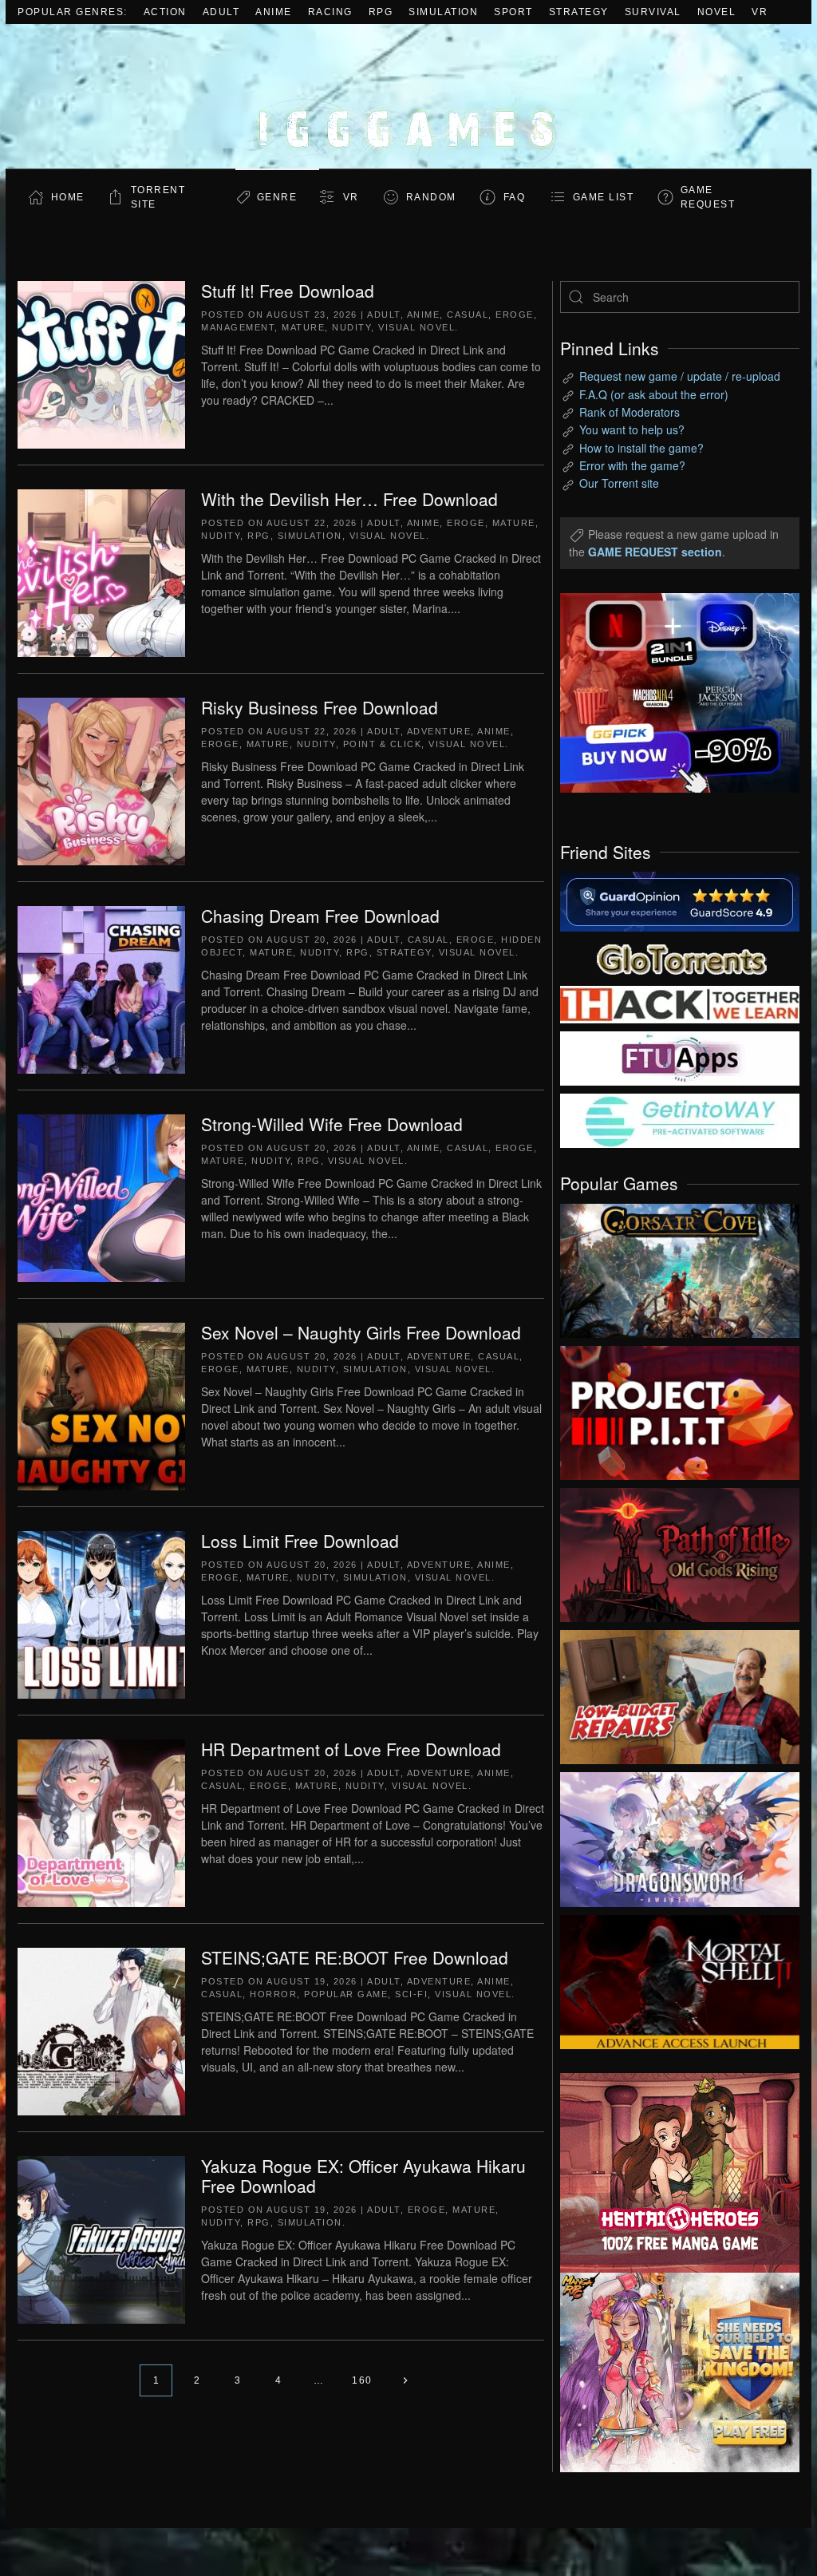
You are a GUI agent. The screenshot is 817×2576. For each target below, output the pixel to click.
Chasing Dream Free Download (320, 916)
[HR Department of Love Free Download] (101, 1822)
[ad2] (668, 2173)
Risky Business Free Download (320, 707)
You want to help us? (632, 429)
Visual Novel (416, 327)
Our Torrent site (619, 483)
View (680, 1267)
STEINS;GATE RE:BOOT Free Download (355, 1957)
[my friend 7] (680, 1119)
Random (431, 197)
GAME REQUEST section (655, 552)
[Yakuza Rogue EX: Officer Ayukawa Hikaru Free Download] (101, 2238)
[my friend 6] (680, 1057)
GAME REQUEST (708, 197)
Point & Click (383, 744)
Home (68, 197)
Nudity (351, 327)
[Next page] (406, 2380)
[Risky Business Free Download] (101, 780)
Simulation (443, 12)
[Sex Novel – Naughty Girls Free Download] (101, 1405)
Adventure (439, 731)
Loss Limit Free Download (300, 1541)
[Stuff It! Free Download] (101, 363)
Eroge (515, 315)
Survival (653, 12)
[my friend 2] (680, 957)
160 (362, 2380)
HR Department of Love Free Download (351, 1749)
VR (760, 12)
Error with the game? (632, 465)
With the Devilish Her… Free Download (349, 499)
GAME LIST (604, 197)
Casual (468, 315)
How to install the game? (641, 448)
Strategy (579, 12)
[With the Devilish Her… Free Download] (101, 572)
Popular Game (346, 1994)
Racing (330, 12)
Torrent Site (158, 197)
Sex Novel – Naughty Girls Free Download (361, 1332)
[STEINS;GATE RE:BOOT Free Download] (101, 2030)
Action (165, 12)
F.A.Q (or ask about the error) (654, 394)
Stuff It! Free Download (288, 291)
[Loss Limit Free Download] (101, 1613)
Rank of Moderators (630, 412)
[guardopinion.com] (680, 900)
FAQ (515, 197)
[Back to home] (408, 96)
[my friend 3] (680, 1003)
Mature (303, 327)
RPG (381, 12)
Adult (221, 12)
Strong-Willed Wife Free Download (332, 1124)
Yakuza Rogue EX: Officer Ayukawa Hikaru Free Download (363, 2176)
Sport (513, 12)
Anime (274, 12)
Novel (717, 12)
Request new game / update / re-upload (680, 376)
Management (238, 327)
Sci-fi (411, 1994)
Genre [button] (277, 197)
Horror (273, 1994)
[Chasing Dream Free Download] (101, 988)
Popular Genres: (73, 12)
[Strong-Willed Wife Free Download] (101, 1197)
